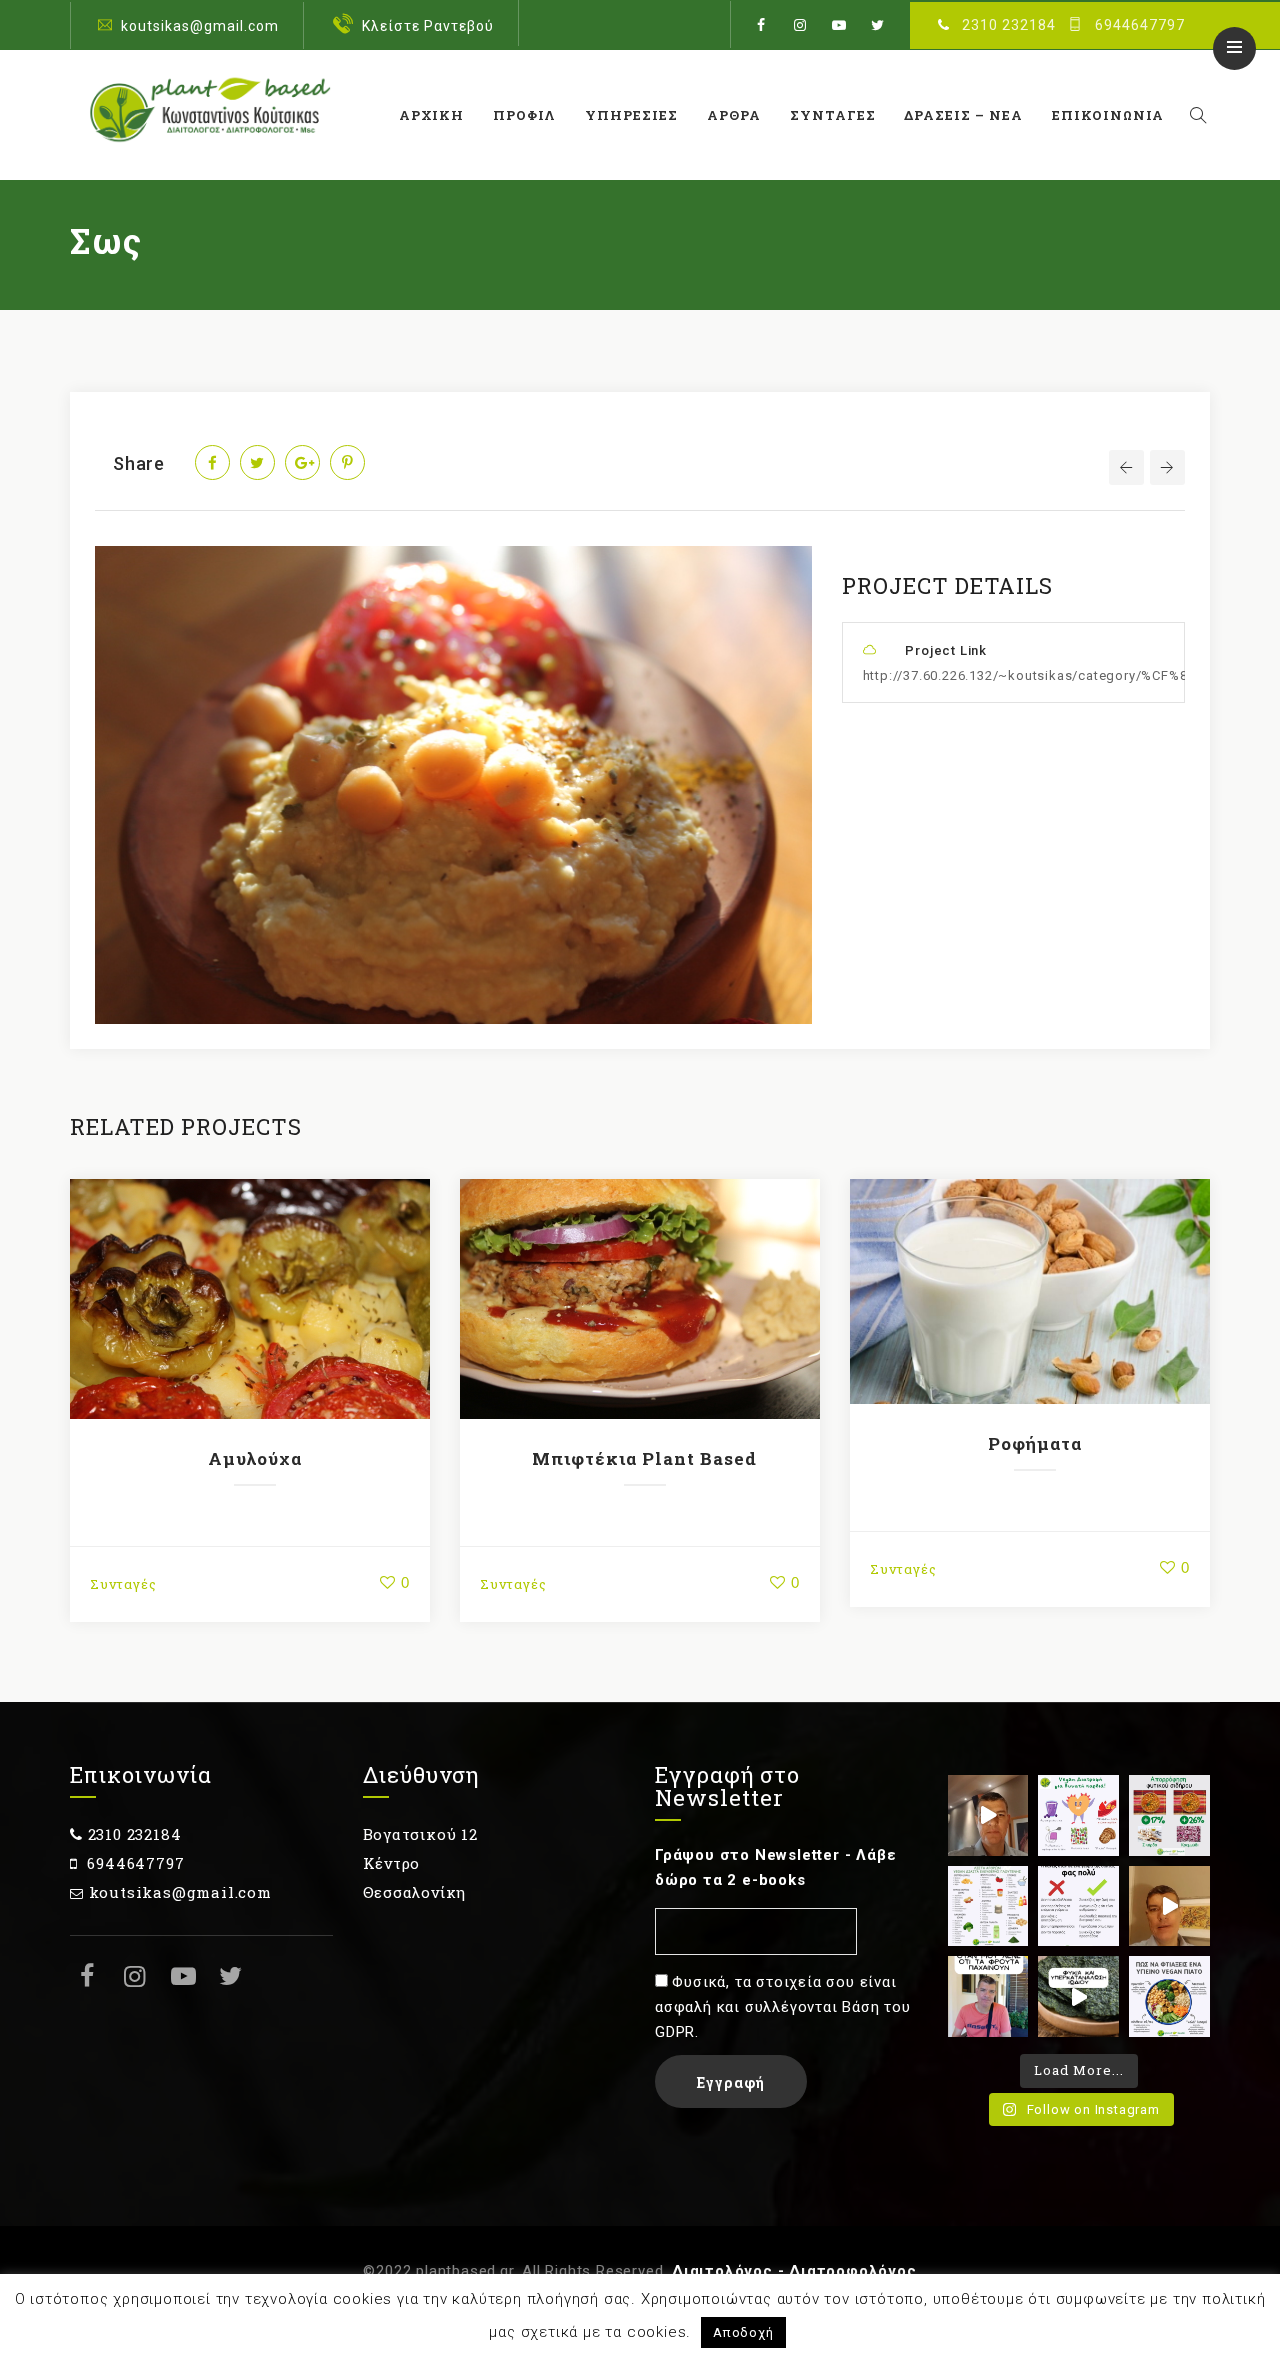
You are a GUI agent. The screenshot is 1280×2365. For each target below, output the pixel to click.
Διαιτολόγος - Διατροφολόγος (794, 2271)
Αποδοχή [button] (743, 2332)
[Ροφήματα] (1030, 1291)
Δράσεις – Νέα (963, 115)
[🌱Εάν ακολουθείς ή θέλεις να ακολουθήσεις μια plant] (988, 1906)
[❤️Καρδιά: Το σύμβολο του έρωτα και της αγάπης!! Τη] (1078, 1815)
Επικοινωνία (1108, 115)
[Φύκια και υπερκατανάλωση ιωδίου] (1078, 1996)
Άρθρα (734, 115)
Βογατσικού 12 (420, 1834)
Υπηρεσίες (631, 115)
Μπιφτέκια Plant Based (644, 1458)
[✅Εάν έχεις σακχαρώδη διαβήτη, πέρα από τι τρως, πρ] (988, 1815)
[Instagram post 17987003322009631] (1169, 1815)
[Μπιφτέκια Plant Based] (640, 1299)
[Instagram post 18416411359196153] (1169, 1906)
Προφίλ (524, 115)
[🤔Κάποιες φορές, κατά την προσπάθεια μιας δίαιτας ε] (1078, 1906)
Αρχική (431, 115)
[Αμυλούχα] (250, 1299)
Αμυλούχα (255, 1458)
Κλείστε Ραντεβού (428, 26)
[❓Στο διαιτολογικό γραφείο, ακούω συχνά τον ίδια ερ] (988, 1996)
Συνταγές (833, 115)
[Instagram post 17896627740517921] (1169, 1996)
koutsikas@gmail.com (200, 26)
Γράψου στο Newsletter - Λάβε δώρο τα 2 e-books (775, 1867)
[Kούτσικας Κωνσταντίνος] (207, 115)
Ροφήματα (1035, 1443)
